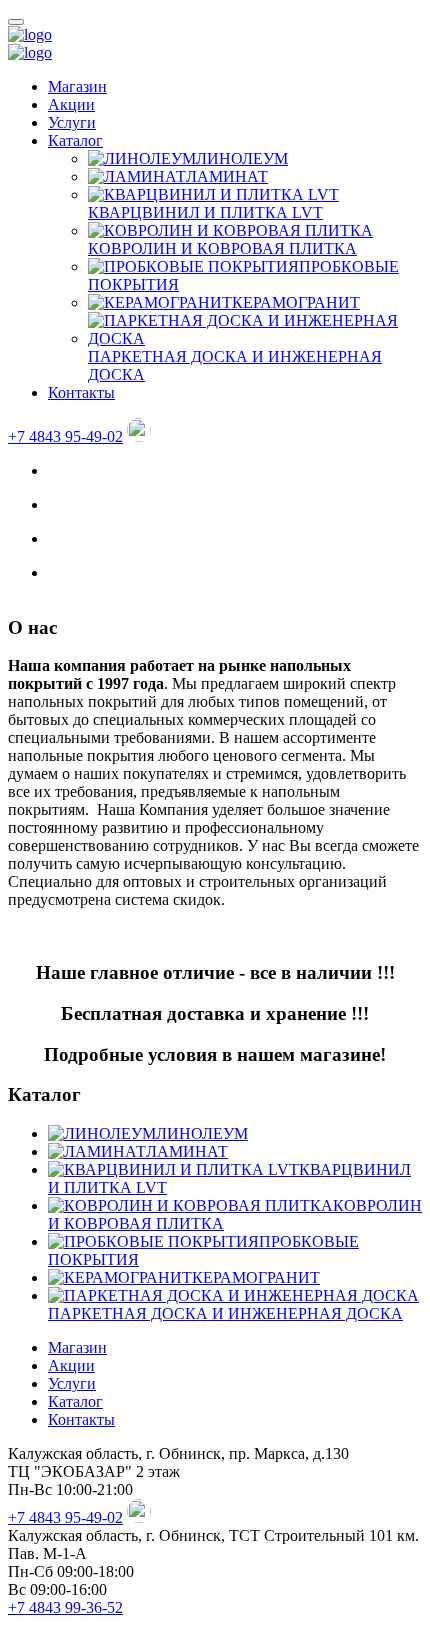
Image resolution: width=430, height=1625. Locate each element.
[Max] (139, 436)
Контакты (81, 392)
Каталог (75, 140)
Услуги (72, 122)
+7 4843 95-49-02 (65, 436)
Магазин (77, 86)
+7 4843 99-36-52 (65, 1607)
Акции (71, 104)
